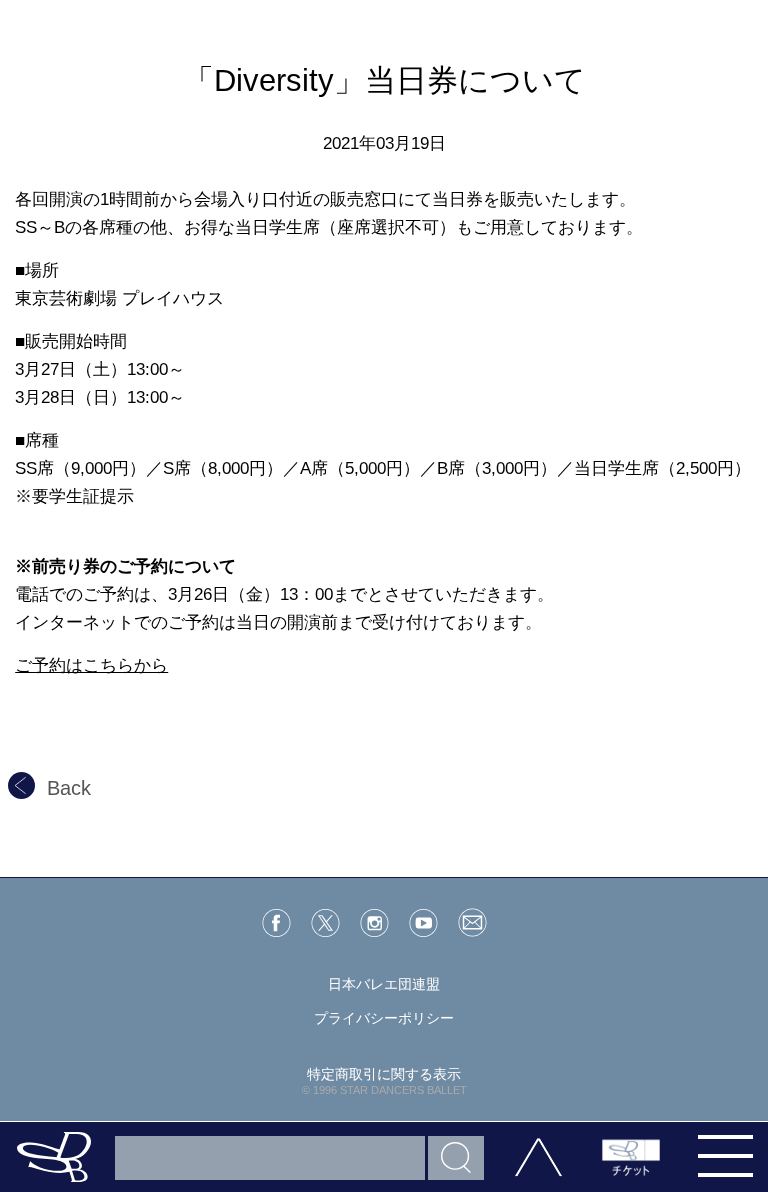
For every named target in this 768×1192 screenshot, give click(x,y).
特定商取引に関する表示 (384, 1074)
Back (69, 788)
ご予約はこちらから (91, 665)
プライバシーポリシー (384, 1018)
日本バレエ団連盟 (384, 984)
